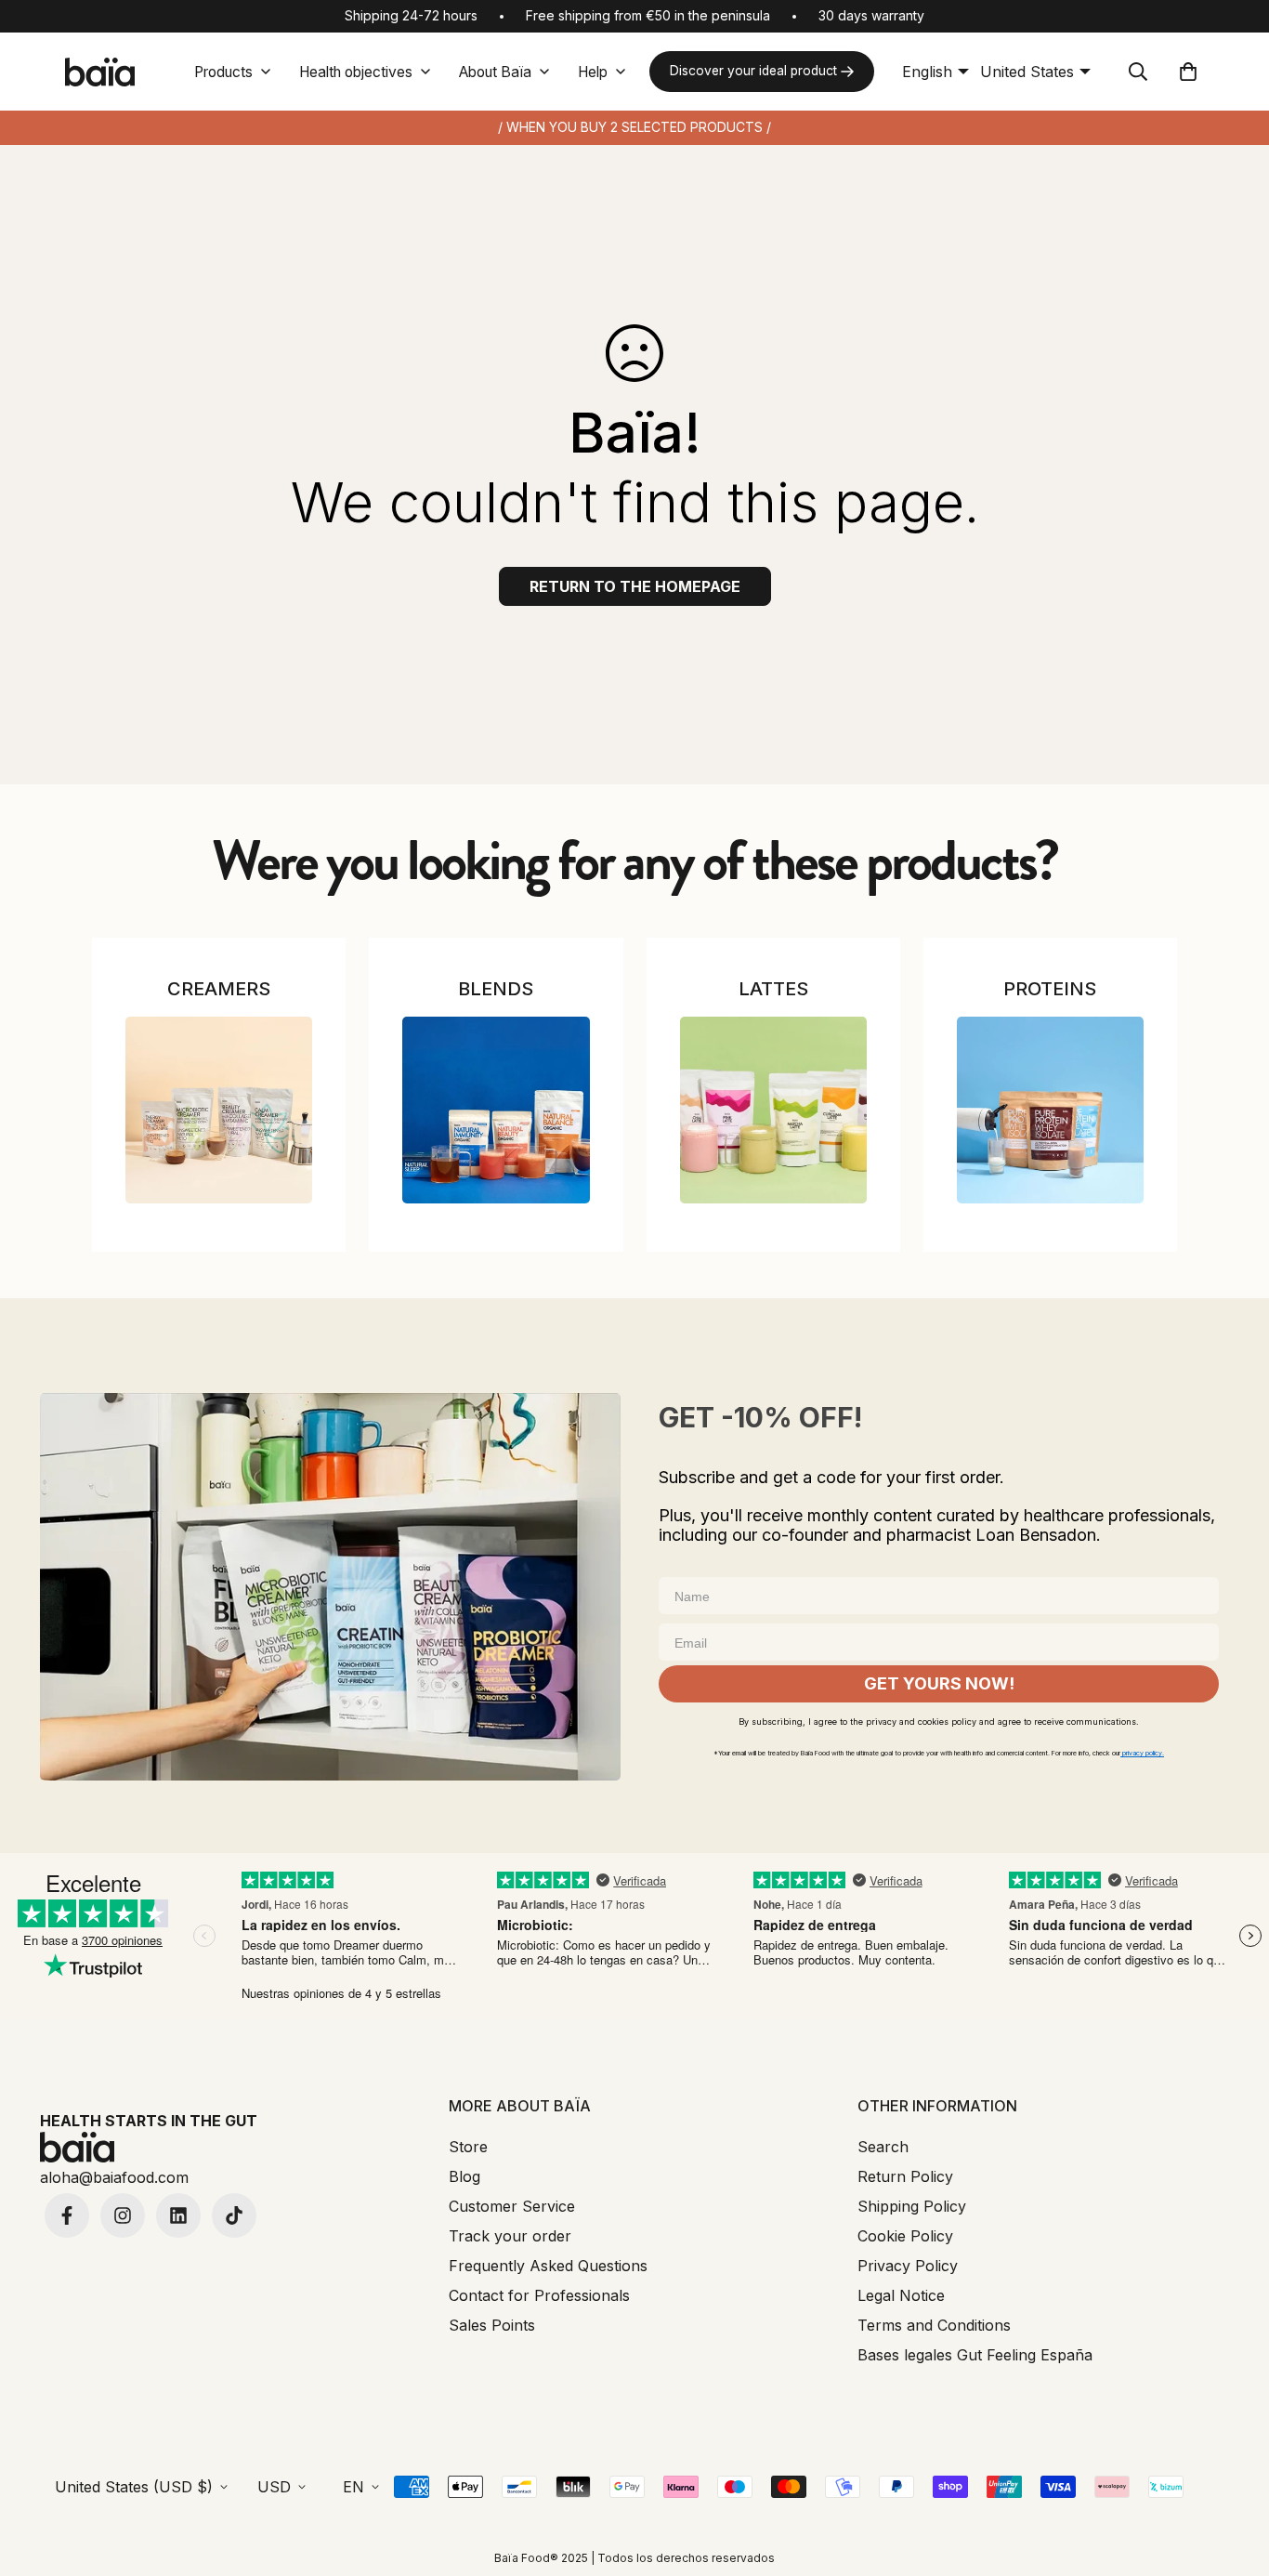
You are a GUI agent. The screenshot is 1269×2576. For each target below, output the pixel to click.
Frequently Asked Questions (548, 2266)
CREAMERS (219, 989)
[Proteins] (1050, 1110)
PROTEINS (1050, 989)
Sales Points (492, 2325)
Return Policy (905, 2176)
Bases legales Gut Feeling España (975, 2355)
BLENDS (496, 989)
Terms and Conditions (934, 2325)
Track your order (510, 2236)
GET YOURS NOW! (939, 1683)
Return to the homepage (635, 586)
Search (883, 2147)
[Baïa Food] (99, 72)
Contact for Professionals (539, 2295)
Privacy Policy (908, 2266)
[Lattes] (773, 1110)
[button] (1188, 72)
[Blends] (496, 1110)
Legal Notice (901, 2295)
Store (468, 2147)
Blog (464, 2176)
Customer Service (512, 2206)
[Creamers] (219, 1110)
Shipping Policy (912, 2206)
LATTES (773, 989)
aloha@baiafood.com (114, 2177)
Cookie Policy (905, 2236)
